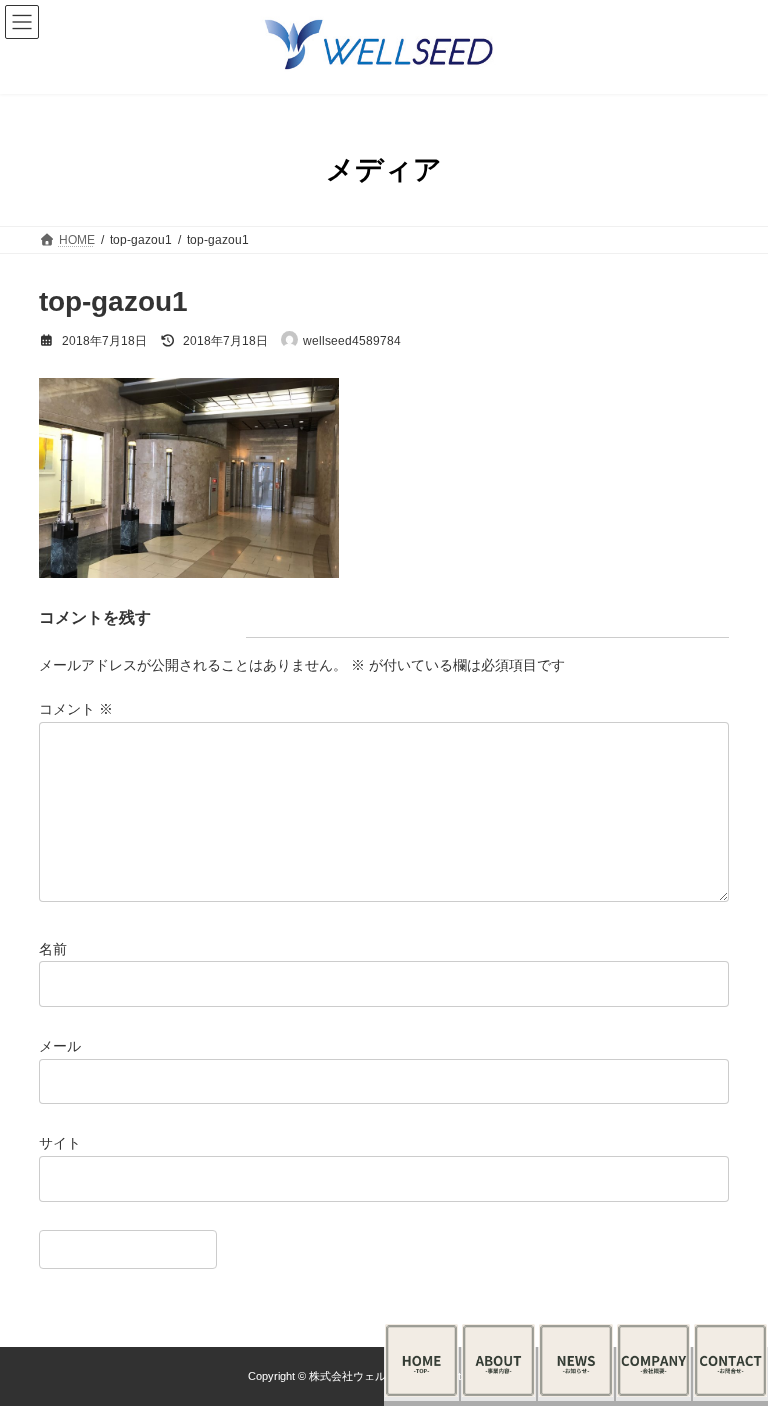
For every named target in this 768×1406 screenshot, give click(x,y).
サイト (60, 1143)
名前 (53, 948)
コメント (76, 709)
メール (60, 1046)
